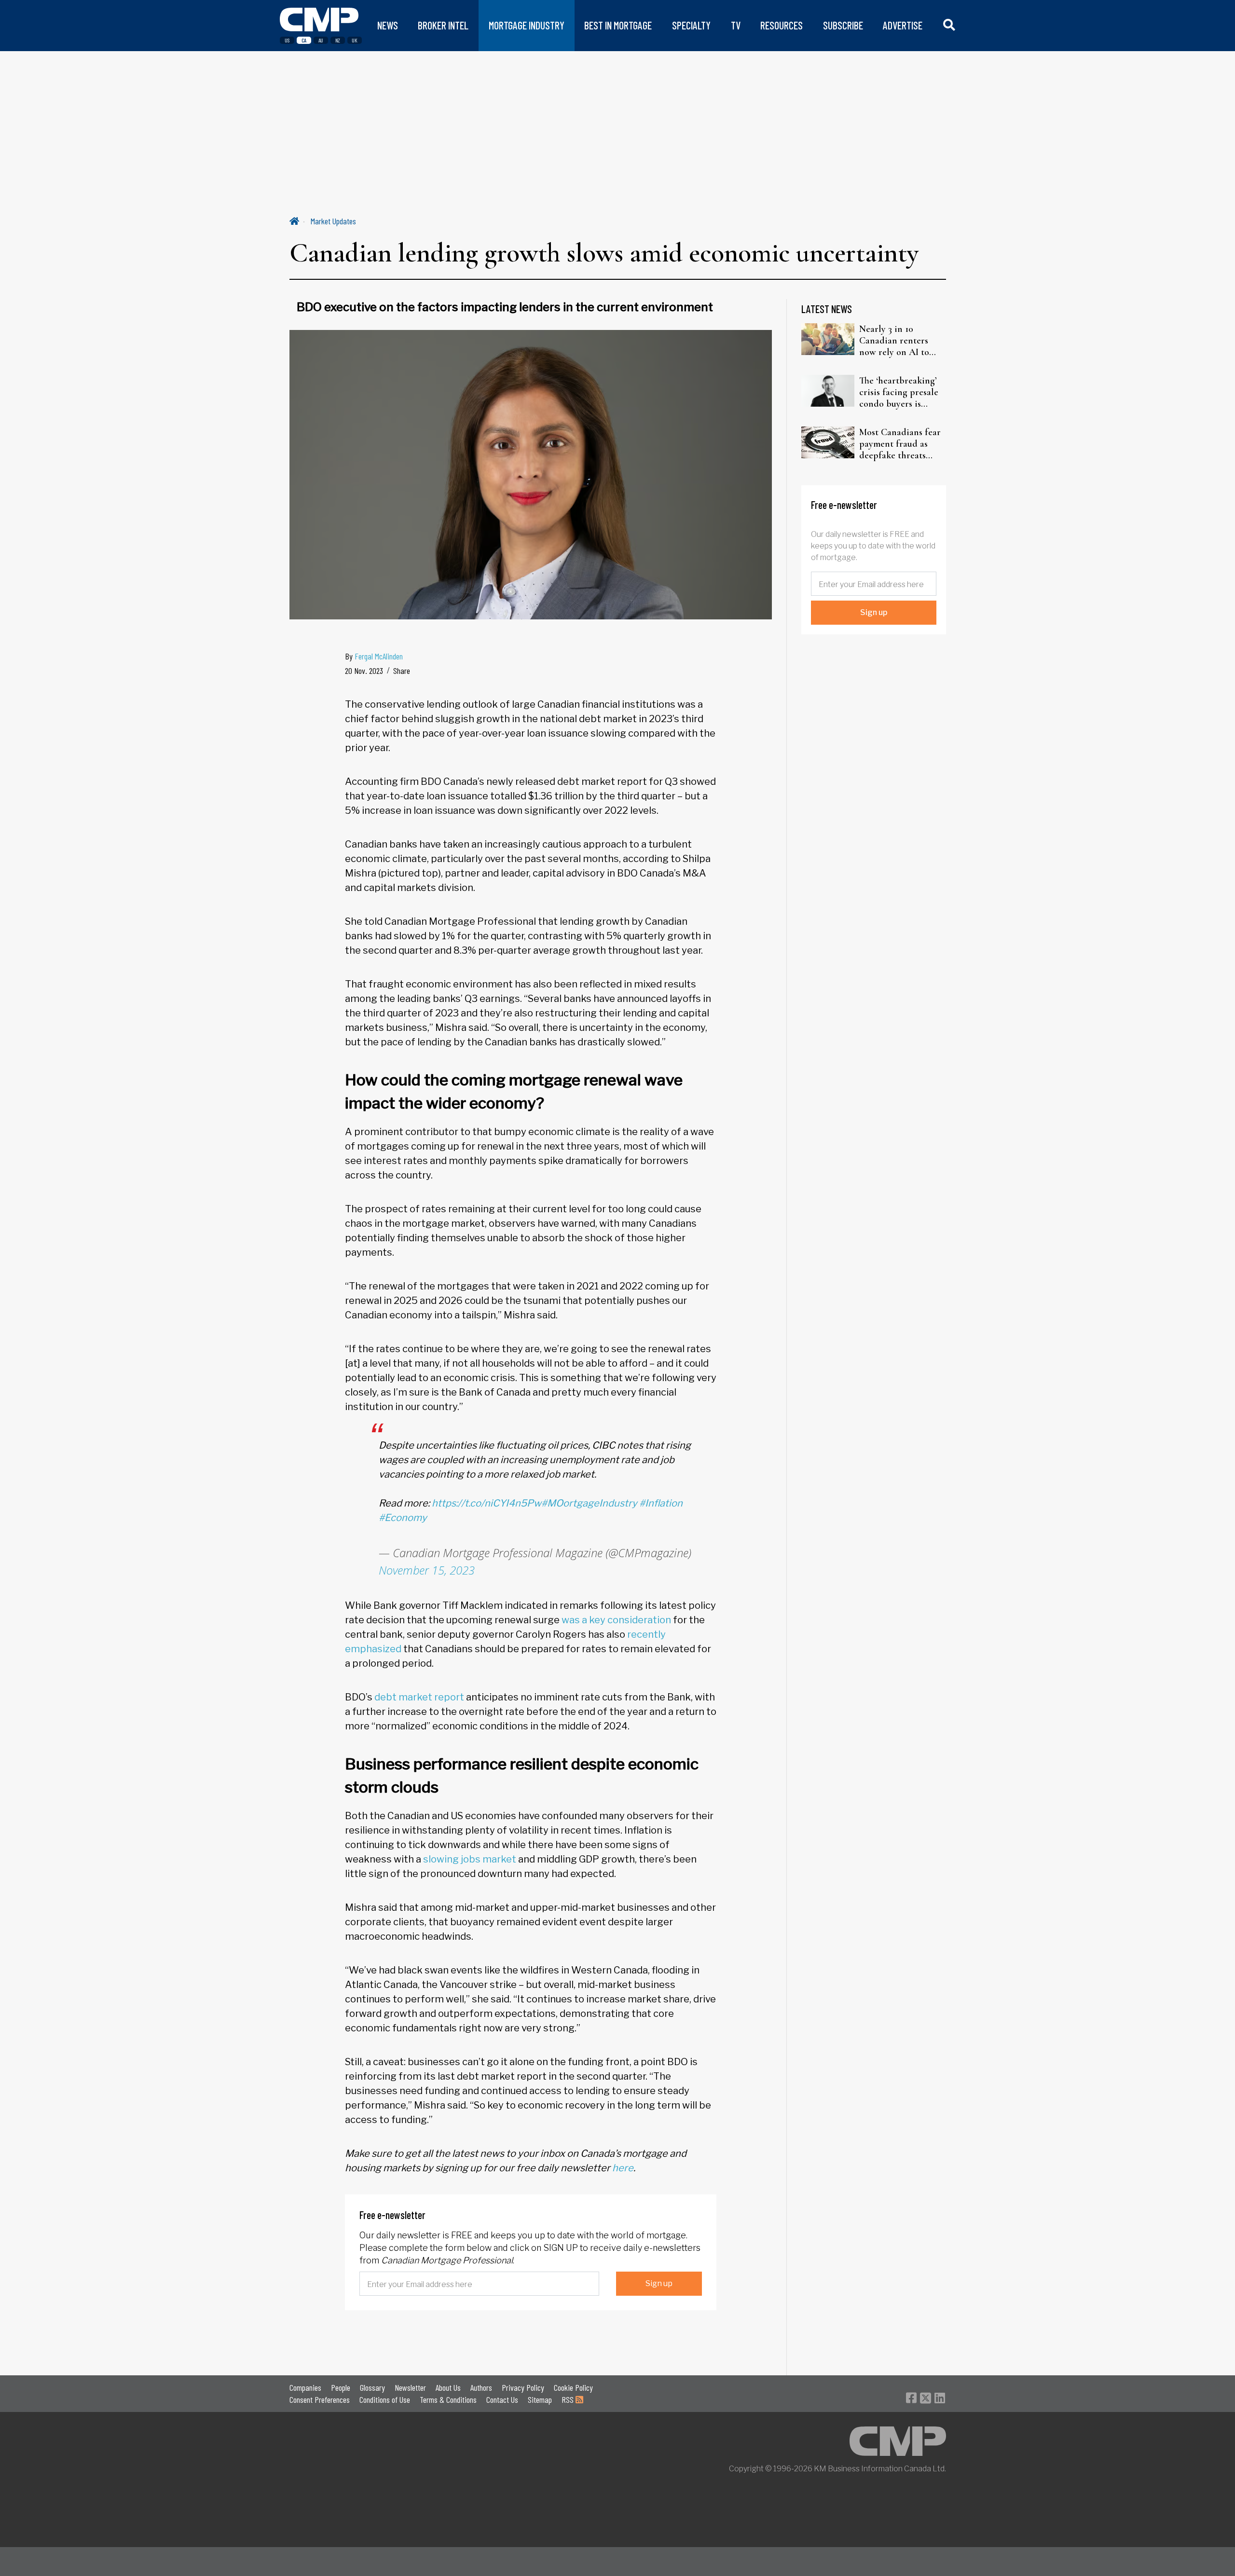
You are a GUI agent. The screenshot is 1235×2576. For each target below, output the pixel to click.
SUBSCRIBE (843, 25)
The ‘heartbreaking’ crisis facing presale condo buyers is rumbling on (899, 392)
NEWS (388, 25)
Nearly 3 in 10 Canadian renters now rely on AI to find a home (894, 341)
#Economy (403, 1518)
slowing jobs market (470, 1859)
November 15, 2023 (427, 1570)
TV (736, 25)
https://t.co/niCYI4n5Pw (487, 1503)
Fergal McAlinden (379, 656)
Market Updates (333, 221)
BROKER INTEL (443, 25)
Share (402, 671)
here (623, 2168)
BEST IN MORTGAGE (618, 25)
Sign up (659, 2283)
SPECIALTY (691, 25)
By (374, 656)
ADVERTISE (903, 25)
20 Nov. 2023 (364, 671)
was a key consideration (616, 1620)
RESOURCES (782, 25)
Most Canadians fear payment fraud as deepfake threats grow (900, 444)
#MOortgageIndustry (589, 1503)
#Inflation (661, 1503)
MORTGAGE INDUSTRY (527, 25)
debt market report (419, 1697)
